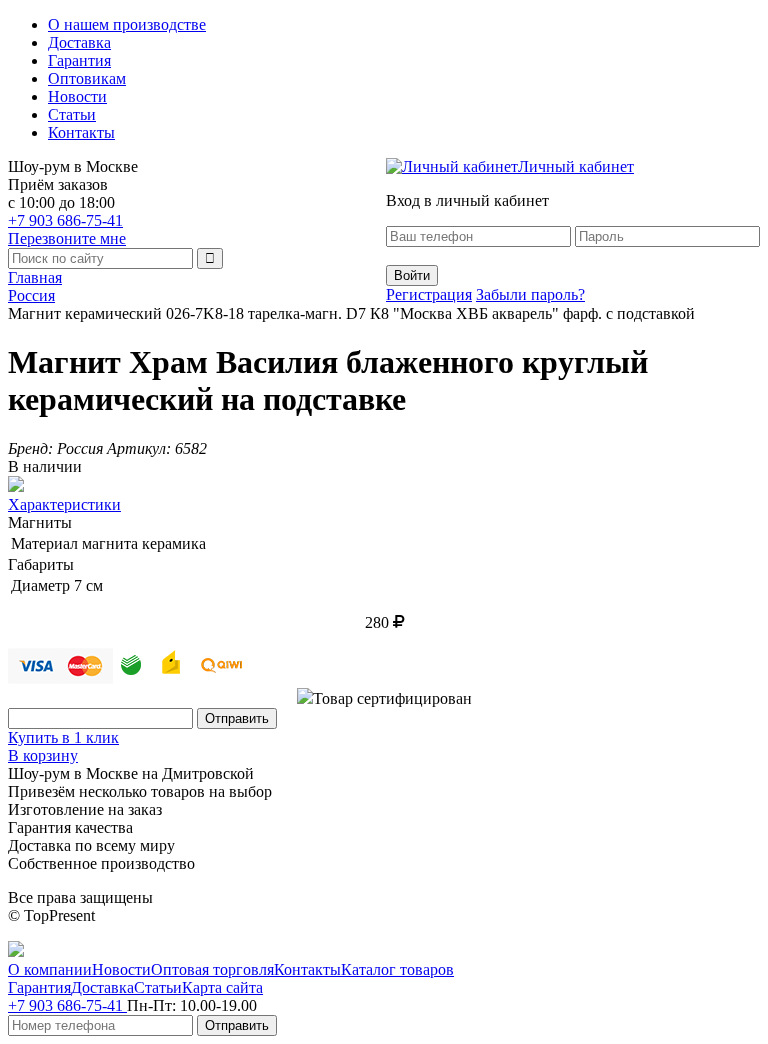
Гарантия (79, 60)
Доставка (79, 42)
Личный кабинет (576, 166)
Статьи (72, 114)
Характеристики (64, 504)
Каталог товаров (397, 969)
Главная (35, 277)
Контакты (81, 132)
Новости (77, 96)
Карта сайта (222, 987)
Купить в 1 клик (63, 737)
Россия (31, 295)
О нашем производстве (127, 24)
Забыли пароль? (530, 294)
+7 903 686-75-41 (65, 220)
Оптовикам (87, 78)
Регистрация (429, 294)
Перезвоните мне (67, 238)
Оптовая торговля (212, 969)
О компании (50, 969)
